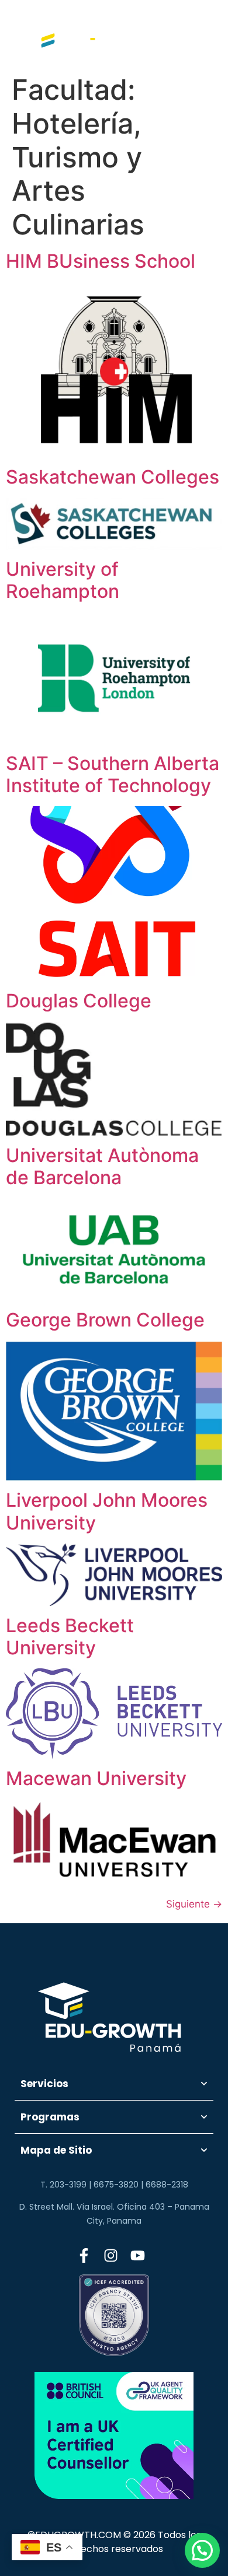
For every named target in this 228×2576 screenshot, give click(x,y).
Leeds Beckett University (70, 1637)
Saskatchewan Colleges (113, 477)
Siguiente (194, 1904)
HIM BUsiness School (101, 261)
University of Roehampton (63, 580)
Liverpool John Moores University (107, 1511)
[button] (202, 2550)
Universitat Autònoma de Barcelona (102, 1166)
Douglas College (79, 1001)
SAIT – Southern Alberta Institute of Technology (113, 774)
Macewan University (96, 1778)
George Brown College (105, 1320)
